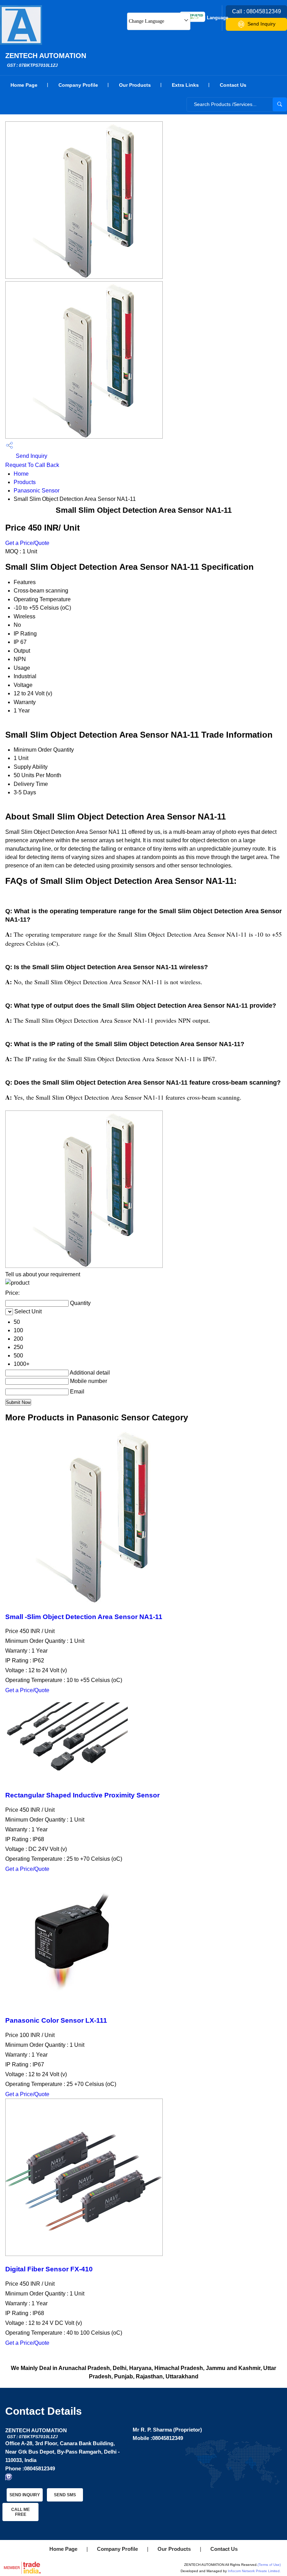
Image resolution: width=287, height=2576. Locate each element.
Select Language (210, 18)
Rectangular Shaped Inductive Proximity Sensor (82, 1795)
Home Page (24, 85)
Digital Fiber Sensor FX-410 (49, 2269)
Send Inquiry (261, 24)
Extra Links (185, 85)
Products (25, 482)
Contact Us (233, 85)
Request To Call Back (32, 465)
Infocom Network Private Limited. (254, 2571)
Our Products (135, 85)
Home (21, 474)
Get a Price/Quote (27, 543)
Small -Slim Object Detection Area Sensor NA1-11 (84, 1617)
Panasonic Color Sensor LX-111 (56, 2020)
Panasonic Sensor (37, 491)
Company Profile (78, 85)
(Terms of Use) (269, 2565)
